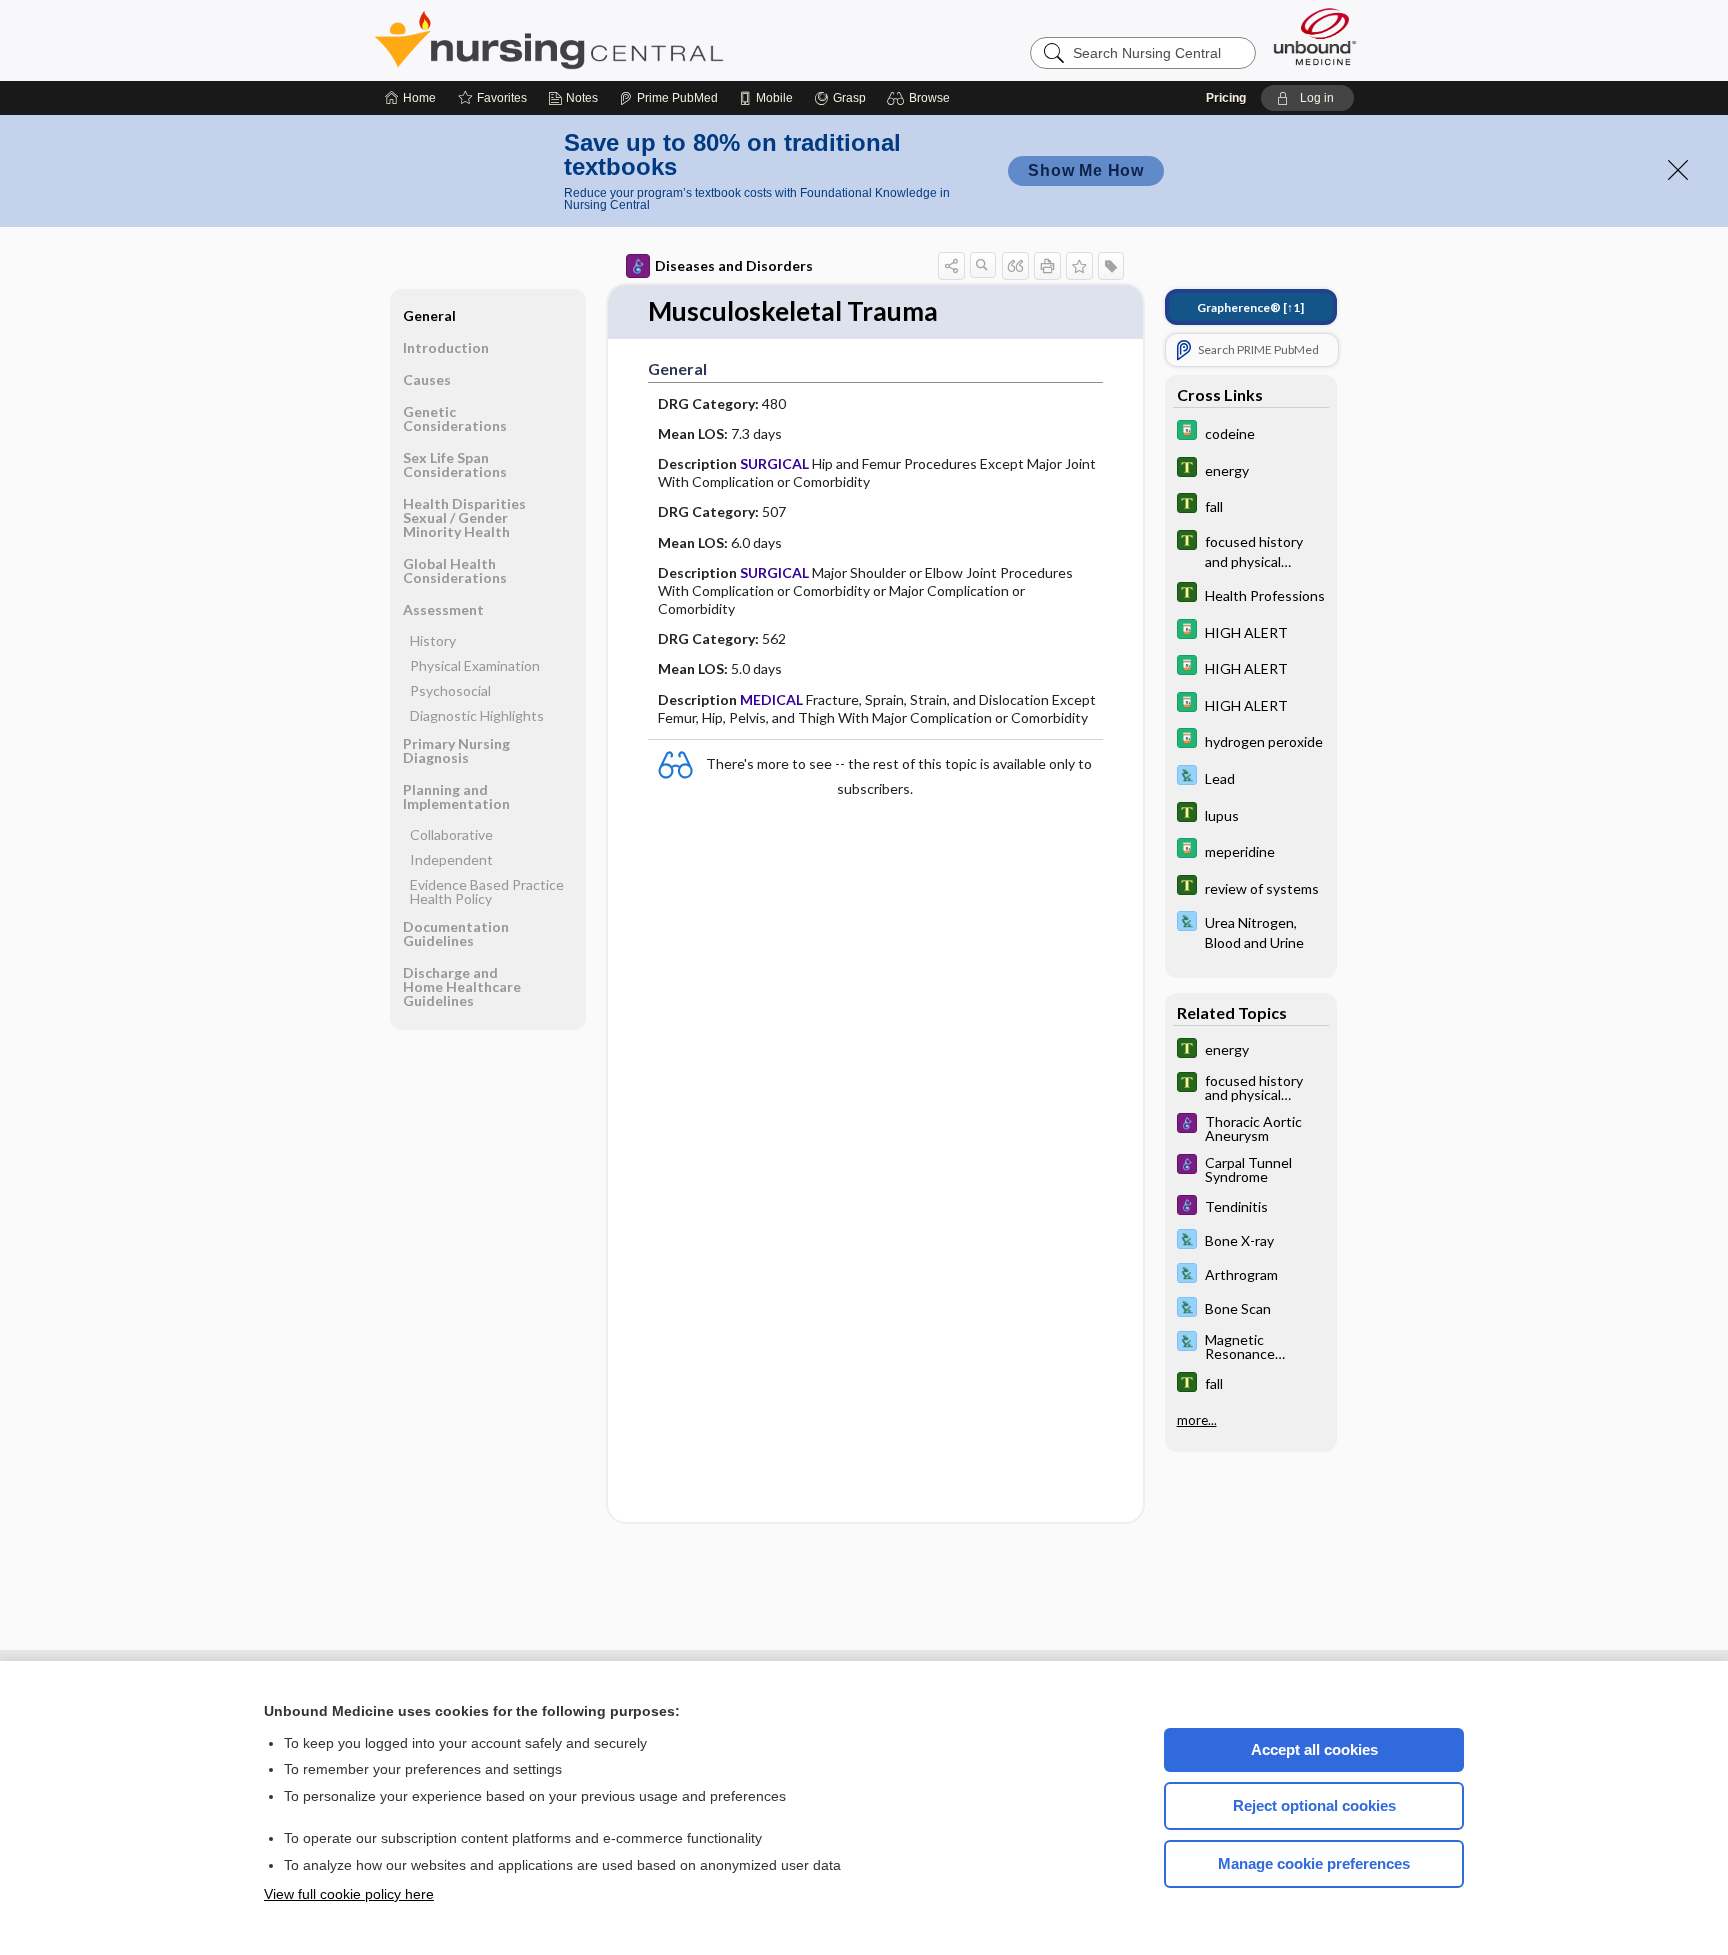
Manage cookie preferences (1314, 1863)
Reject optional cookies (1314, 1805)
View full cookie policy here (349, 1894)
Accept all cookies (1314, 1749)
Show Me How (1086, 170)
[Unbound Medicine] (1315, 36)
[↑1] (1250, 307)
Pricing (1226, 98)
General (429, 315)
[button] (921, 98)
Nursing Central (624, 40)
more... (1197, 1420)
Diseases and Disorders (734, 265)
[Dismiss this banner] (1678, 170)
